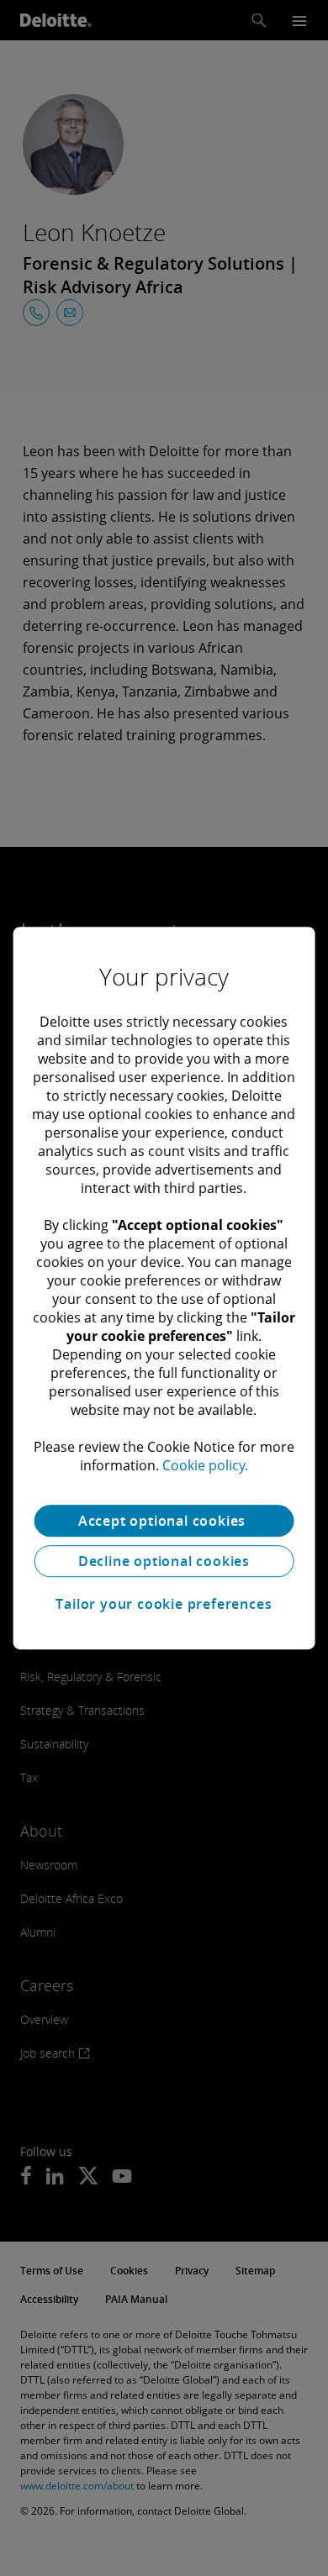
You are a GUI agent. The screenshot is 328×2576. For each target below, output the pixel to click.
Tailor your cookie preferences (164, 1604)
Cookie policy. (205, 1465)
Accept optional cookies (164, 1521)
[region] (164, 1288)
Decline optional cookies (164, 1561)
